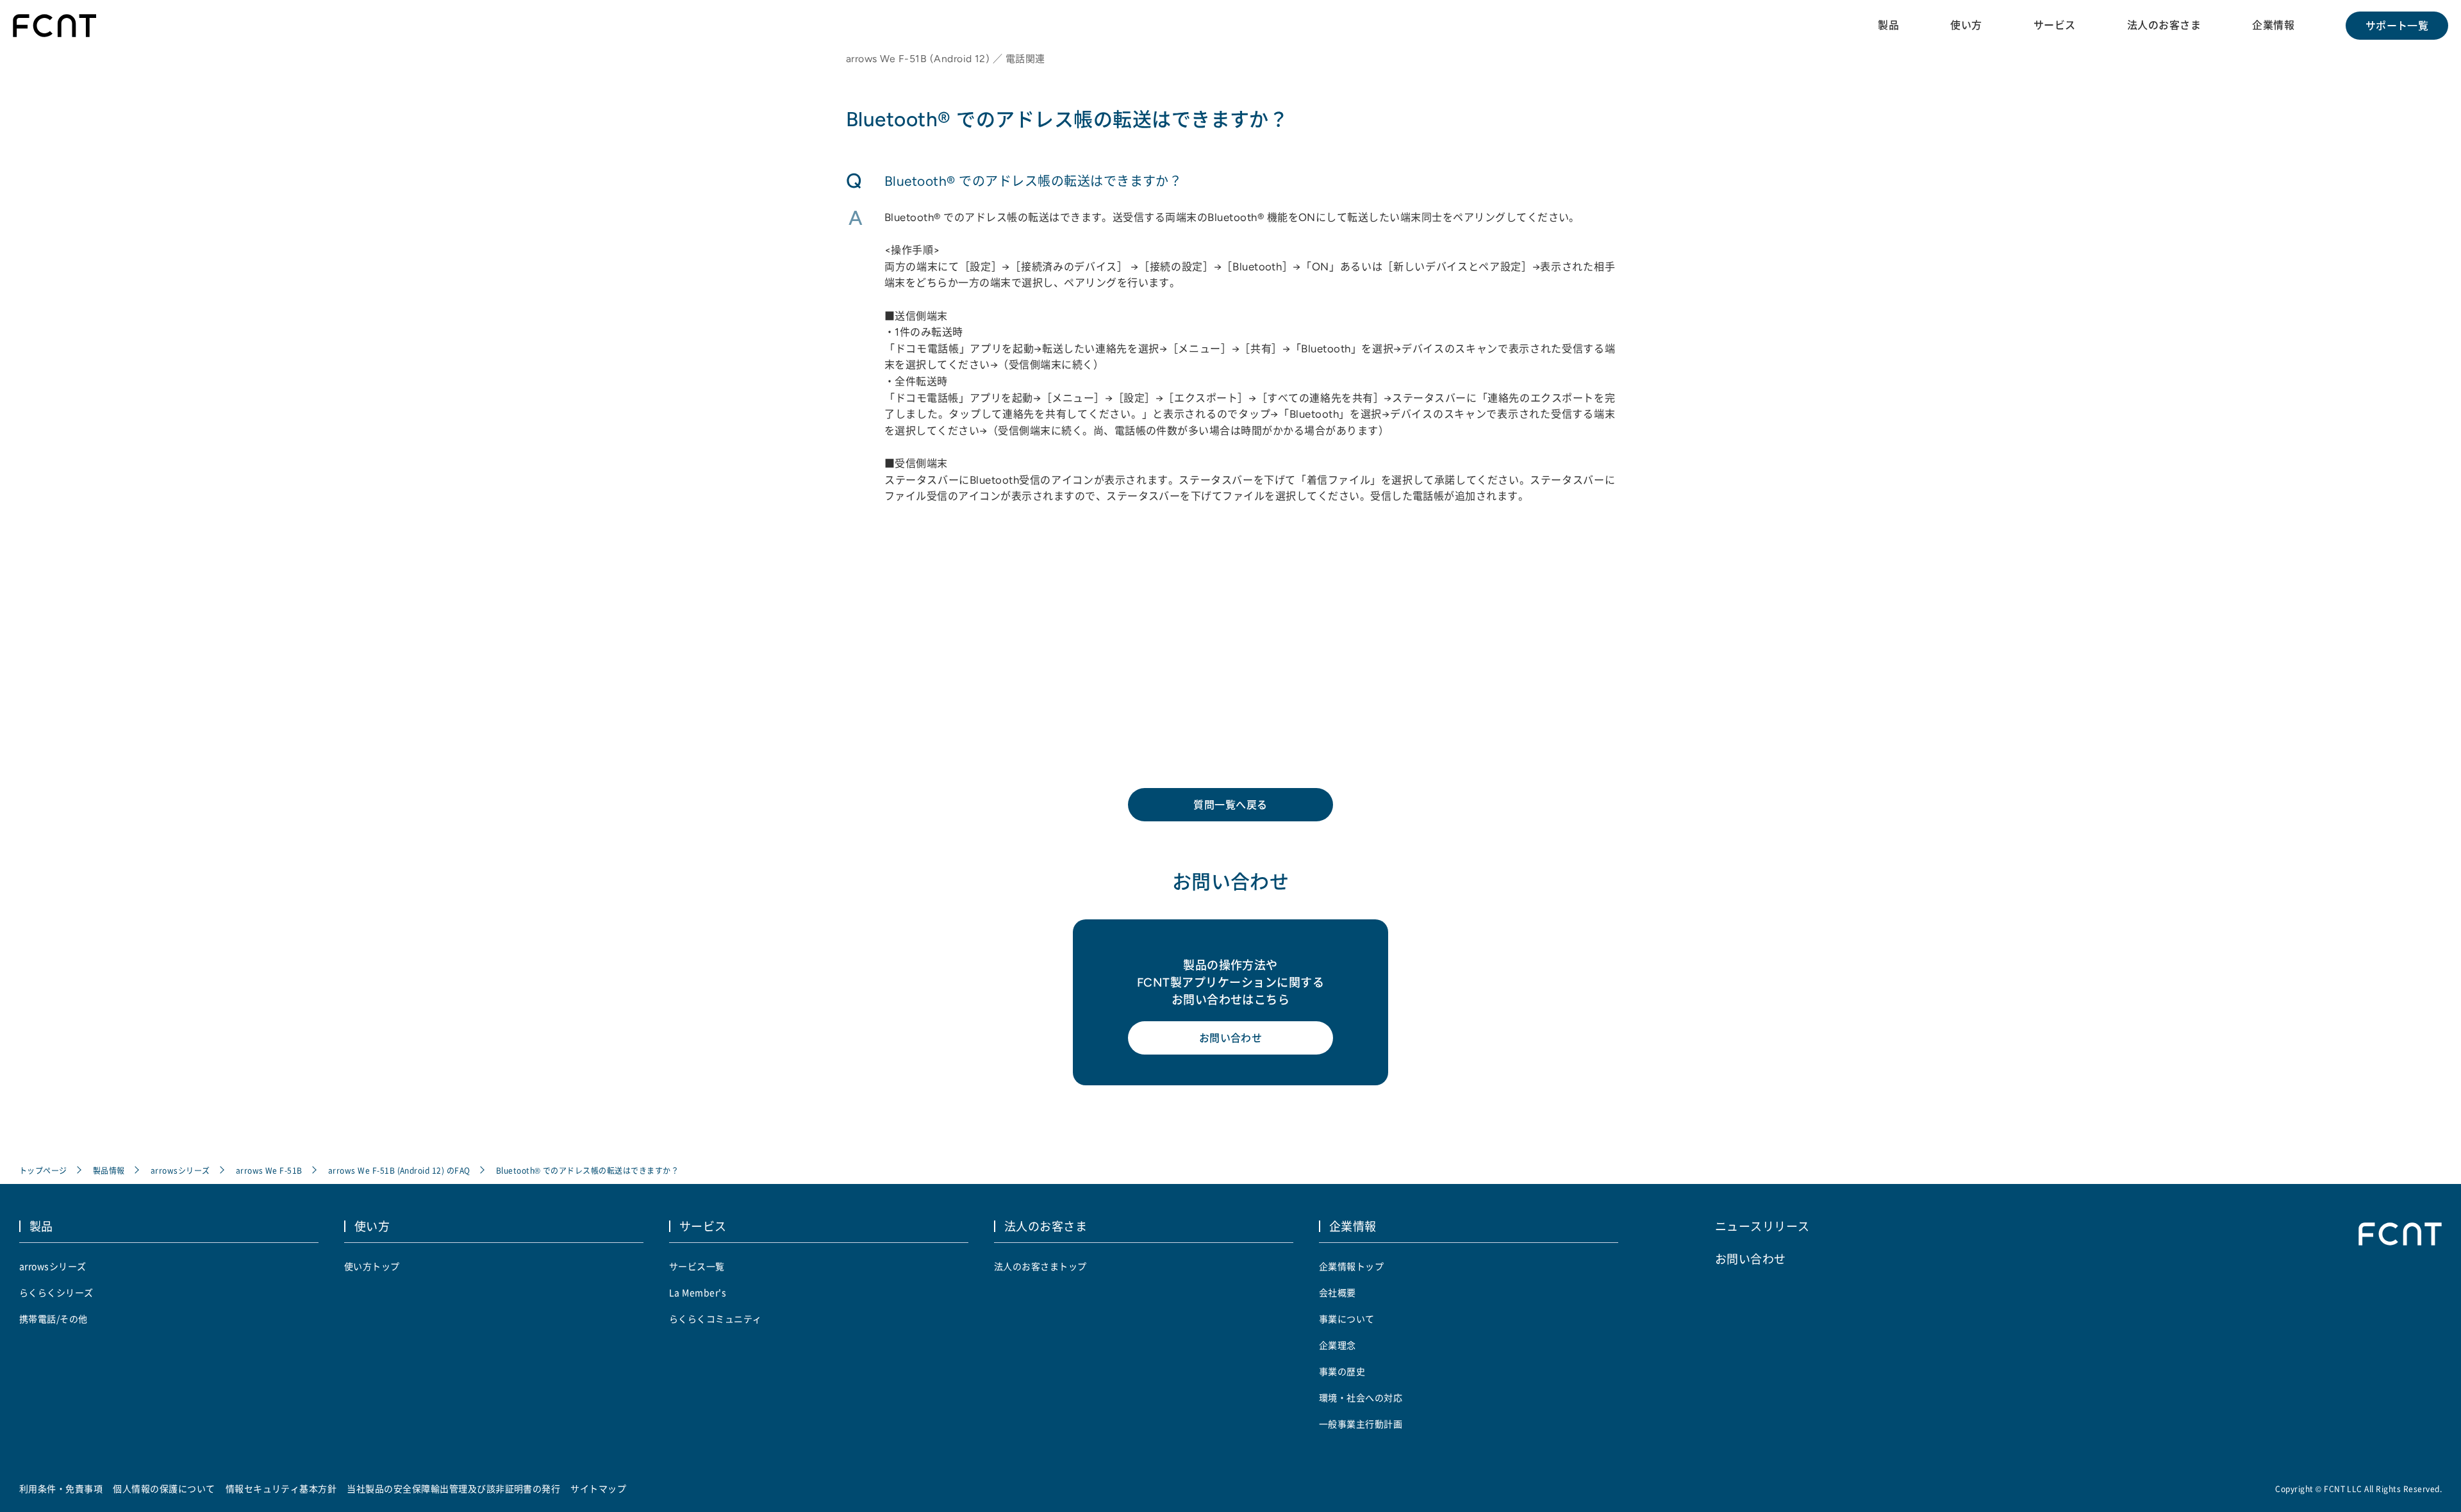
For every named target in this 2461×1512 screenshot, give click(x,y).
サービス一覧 (697, 1266)
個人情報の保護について (164, 1488)
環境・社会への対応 (1361, 1397)
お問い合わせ (1231, 1038)
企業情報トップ (1351, 1266)
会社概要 (1338, 1292)
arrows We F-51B (269, 1170)
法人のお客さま (2164, 25)
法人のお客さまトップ (1040, 1266)
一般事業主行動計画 (1361, 1424)
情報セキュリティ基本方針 (281, 1488)
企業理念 (1338, 1345)
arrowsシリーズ (180, 1170)
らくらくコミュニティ (716, 1319)
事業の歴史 (1342, 1371)
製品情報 (109, 1170)
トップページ (43, 1170)
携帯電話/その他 (54, 1319)
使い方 (1966, 25)
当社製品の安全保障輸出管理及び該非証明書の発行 (453, 1488)
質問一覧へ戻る (1230, 805)
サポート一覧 (2397, 26)
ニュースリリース (1762, 1226)
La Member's (698, 1292)
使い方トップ (372, 1266)
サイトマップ (598, 1488)
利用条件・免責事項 (61, 1488)
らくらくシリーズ (56, 1292)
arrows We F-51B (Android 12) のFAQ (399, 1170)
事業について (1347, 1319)
